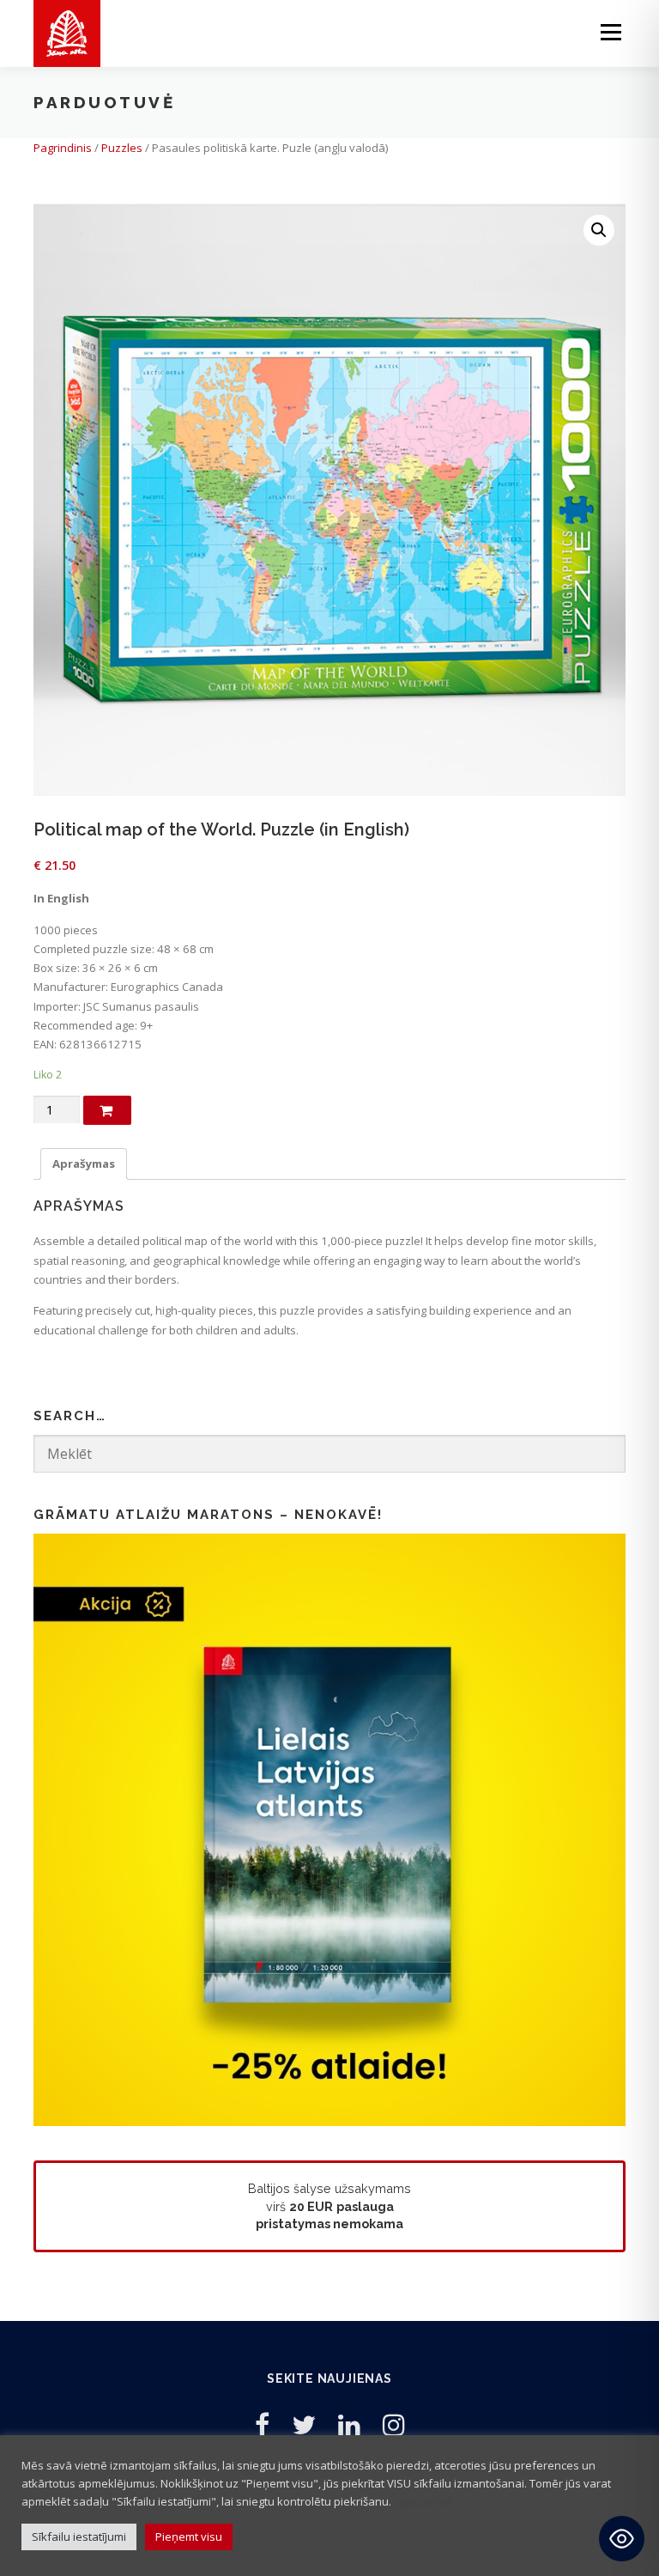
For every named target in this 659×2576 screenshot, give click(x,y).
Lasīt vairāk (423, 2501)
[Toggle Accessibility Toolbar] (622, 2539)
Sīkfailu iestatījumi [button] (79, 2537)
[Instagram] (394, 2424)
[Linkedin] (349, 2424)
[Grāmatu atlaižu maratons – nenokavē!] (329, 1829)
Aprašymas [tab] (84, 1163)
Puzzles (122, 148)
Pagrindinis (63, 148)
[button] (599, 230)
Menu (611, 32)
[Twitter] (304, 2424)
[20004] (107, 1110)
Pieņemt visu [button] (189, 2537)
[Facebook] (262, 2424)
